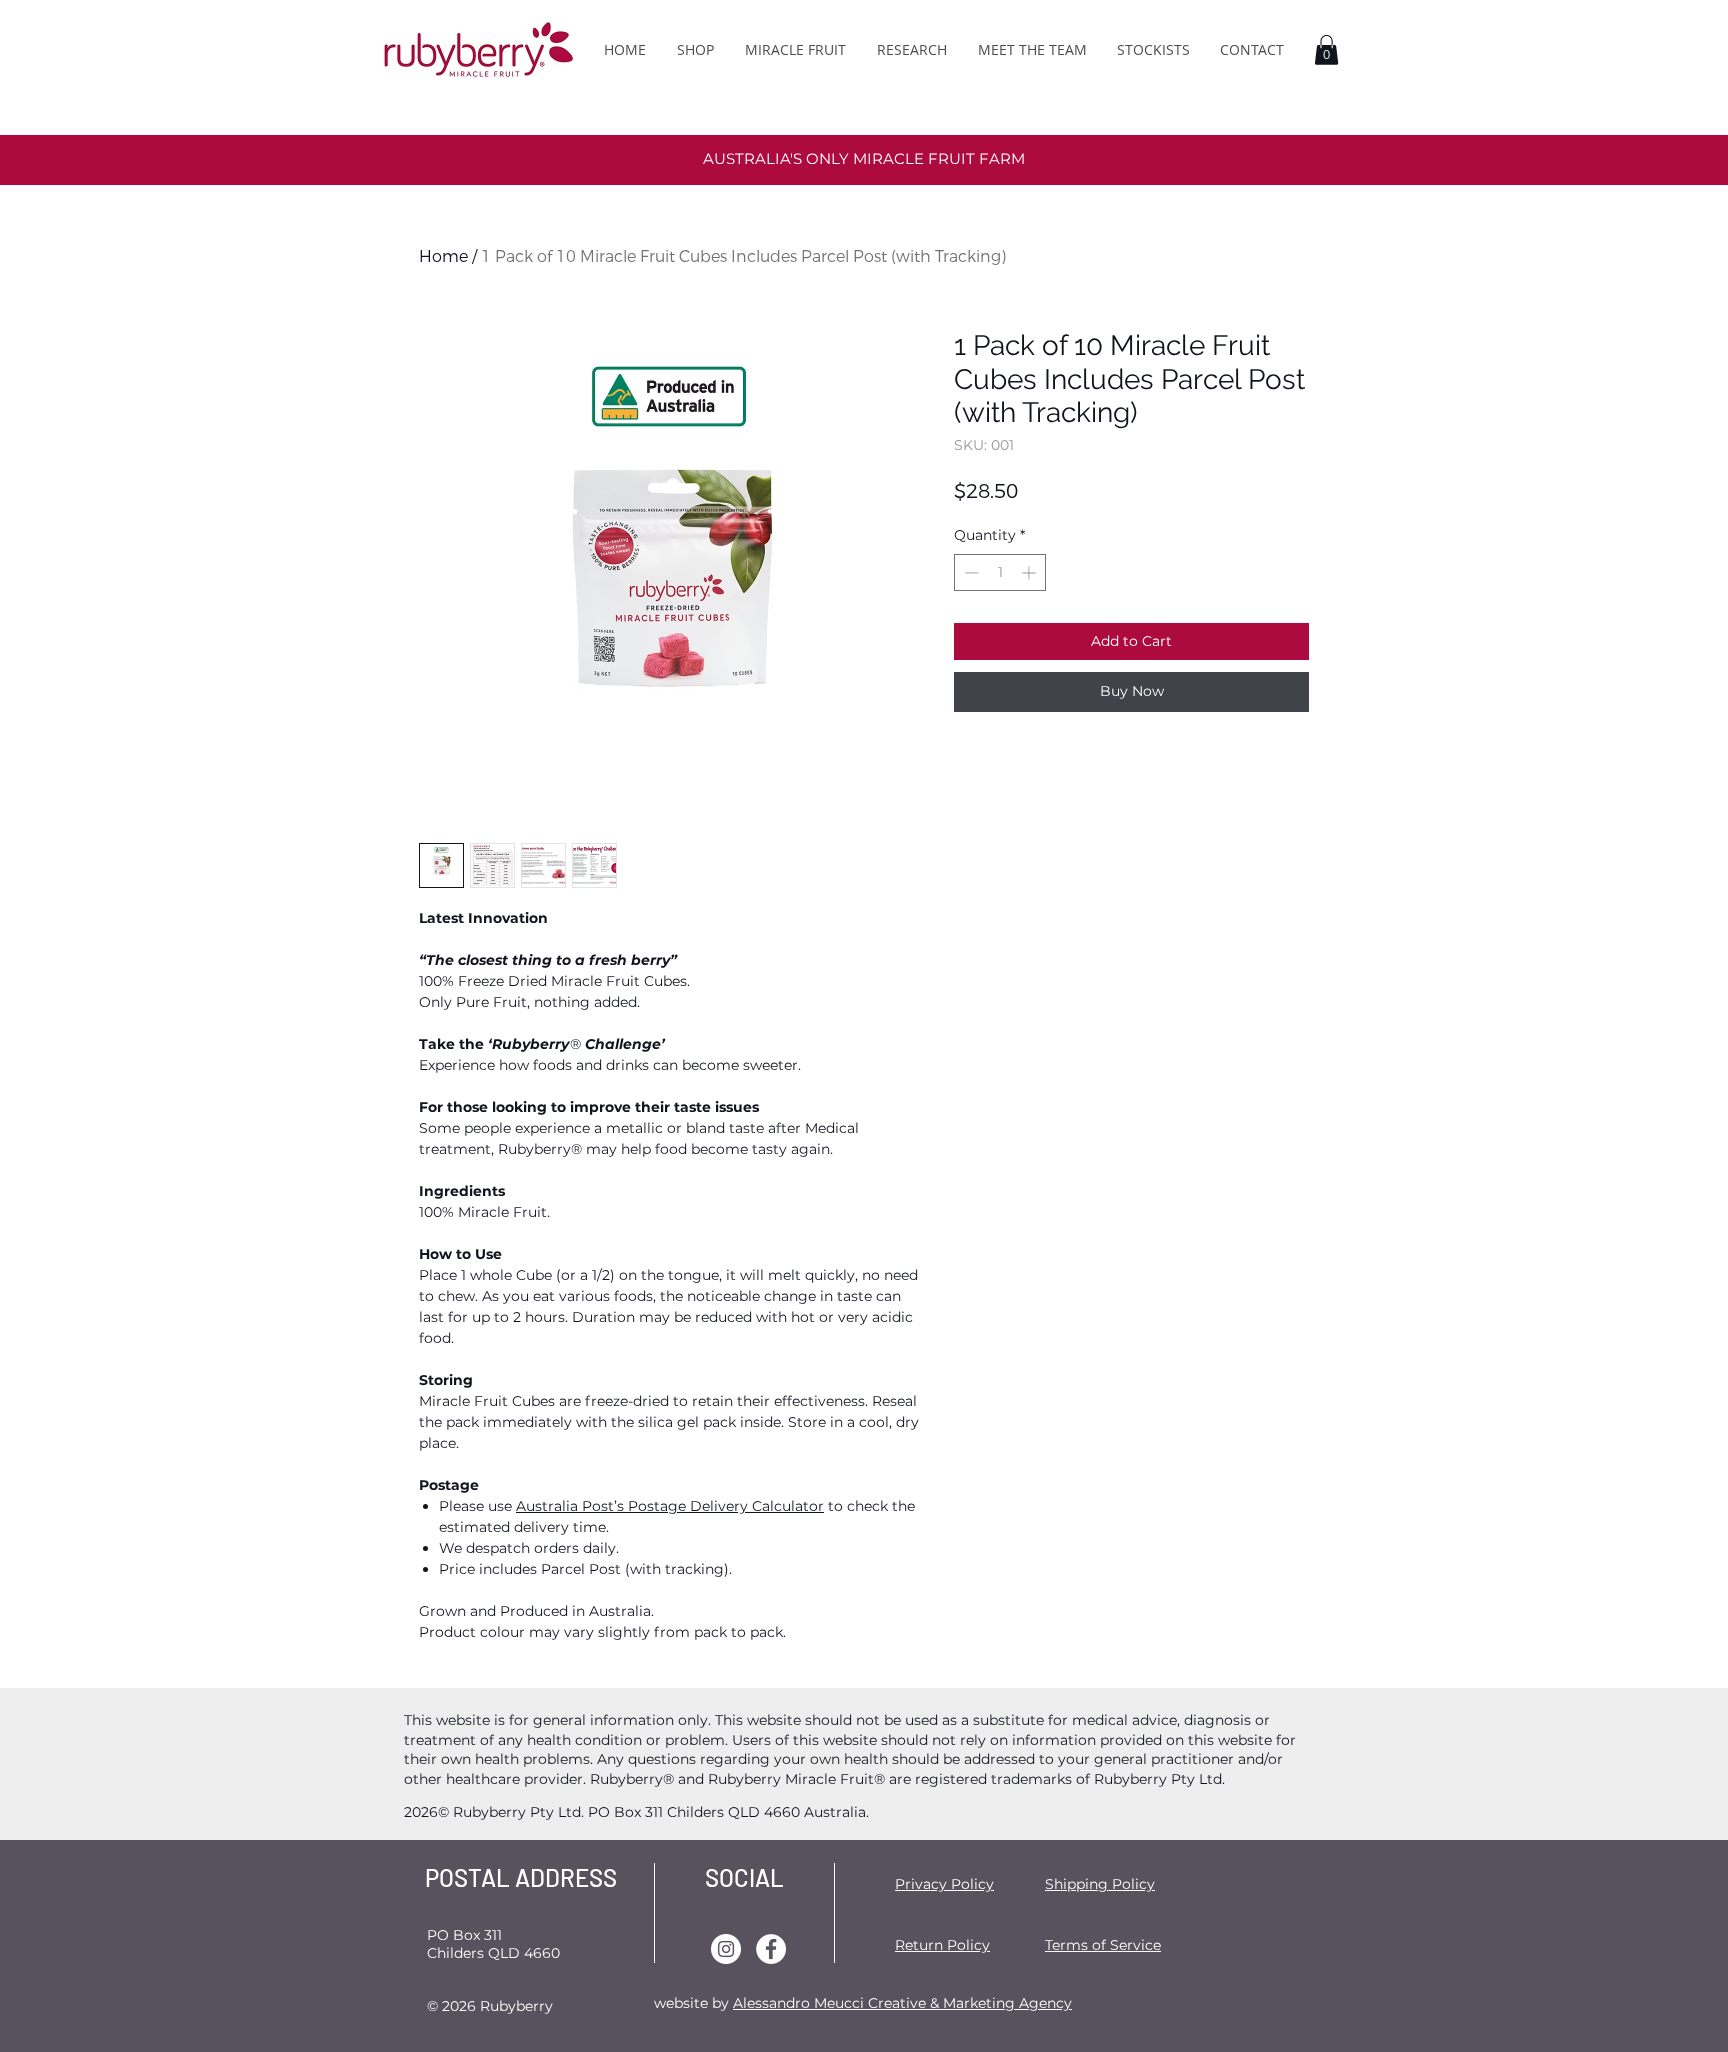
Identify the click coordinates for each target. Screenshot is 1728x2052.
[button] (1326, 50)
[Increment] (1030, 572)
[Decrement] (969, 572)
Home (443, 256)
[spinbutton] (1000, 572)
